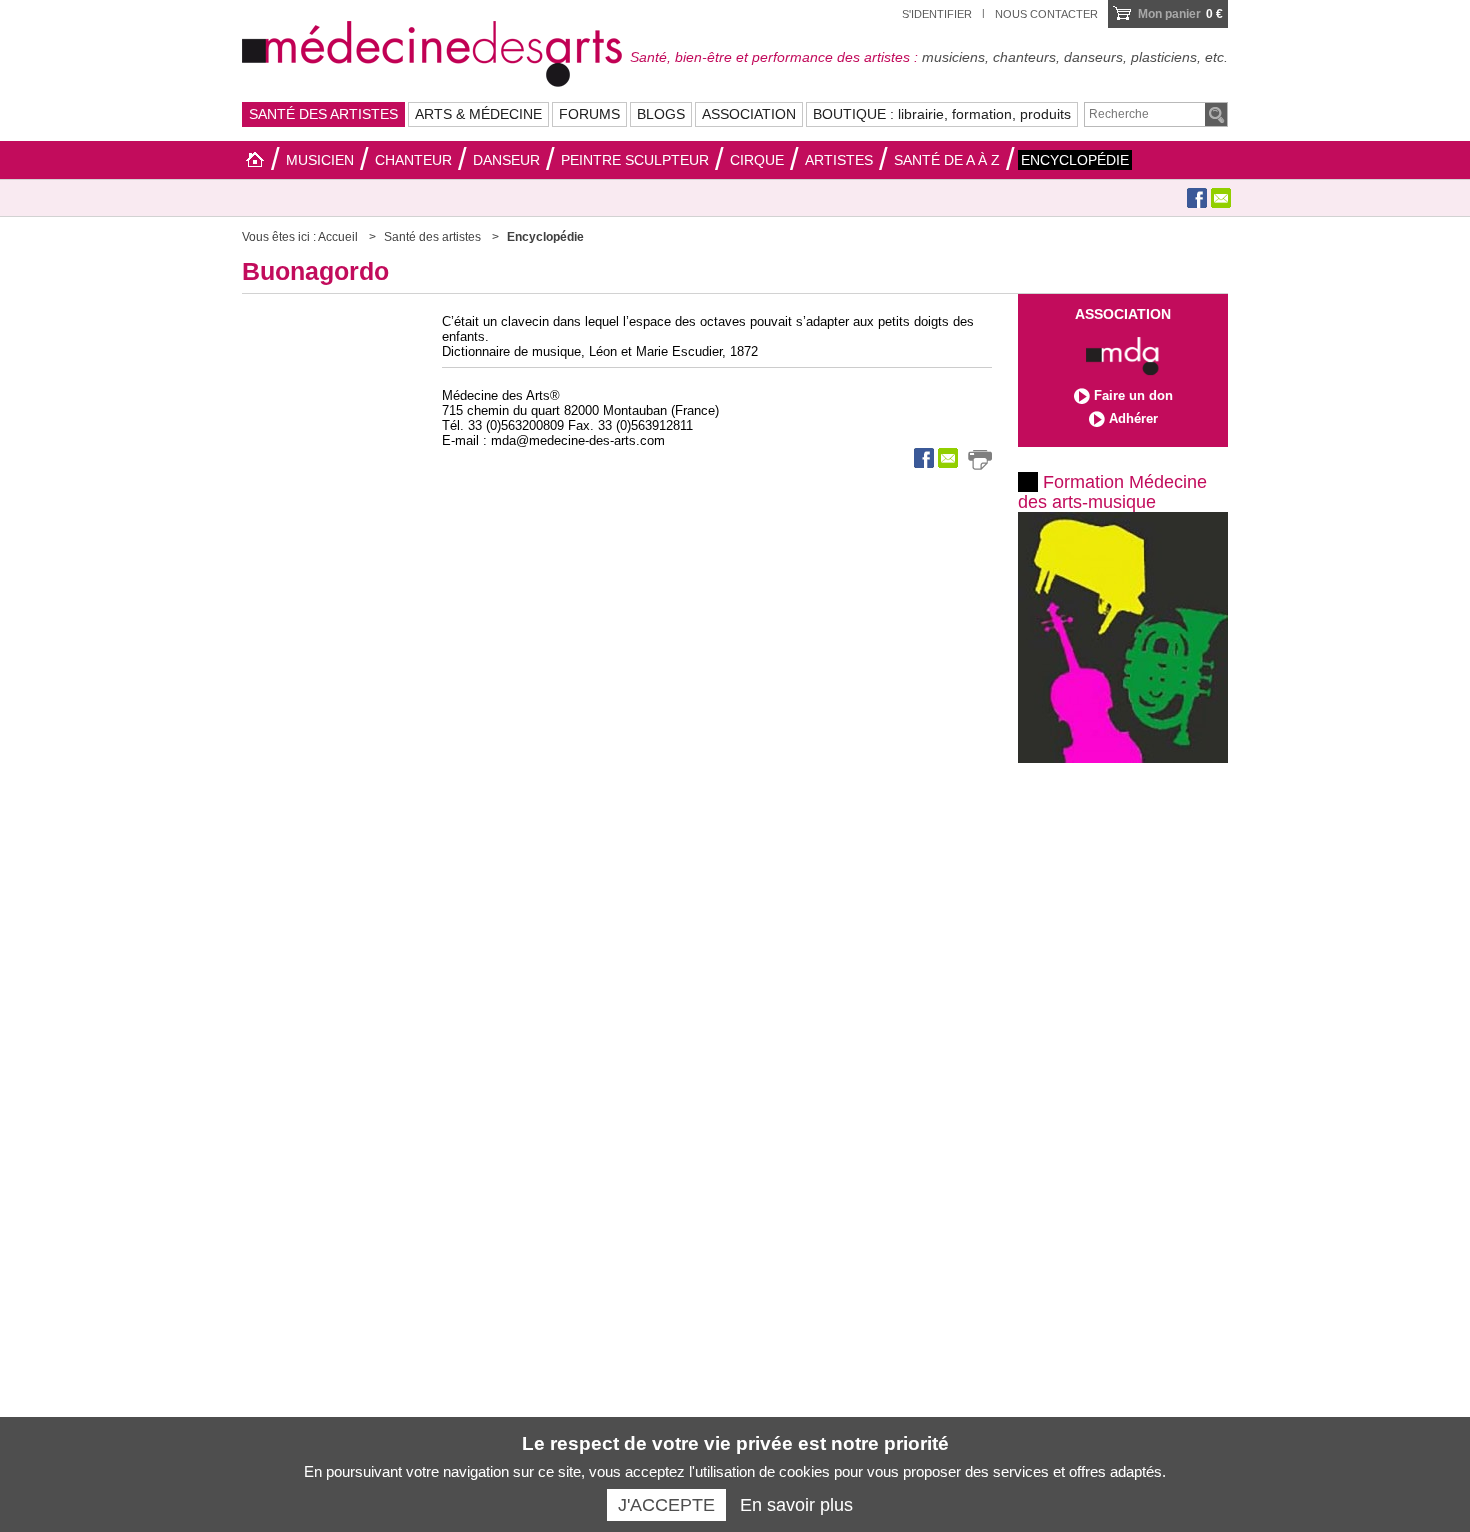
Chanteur (413, 160)
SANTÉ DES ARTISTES (323, 114)
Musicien (320, 160)
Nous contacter (1046, 14)
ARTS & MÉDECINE (478, 114)
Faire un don (1133, 395)
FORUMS (589, 114)
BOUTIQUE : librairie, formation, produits (942, 114)
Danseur (506, 160)
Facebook (1197, 198)
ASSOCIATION (749, 114)
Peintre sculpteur (635, 160)
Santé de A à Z (947, 160)
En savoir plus (796, 1505)
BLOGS (661, 114)
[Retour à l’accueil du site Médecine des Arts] (432, 51)
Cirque (757, 160)
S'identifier (937, 14)
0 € (1180, 14)
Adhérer (1133, 418)
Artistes (839, 160)
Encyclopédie (1075, 160)
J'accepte (666, 1505)
